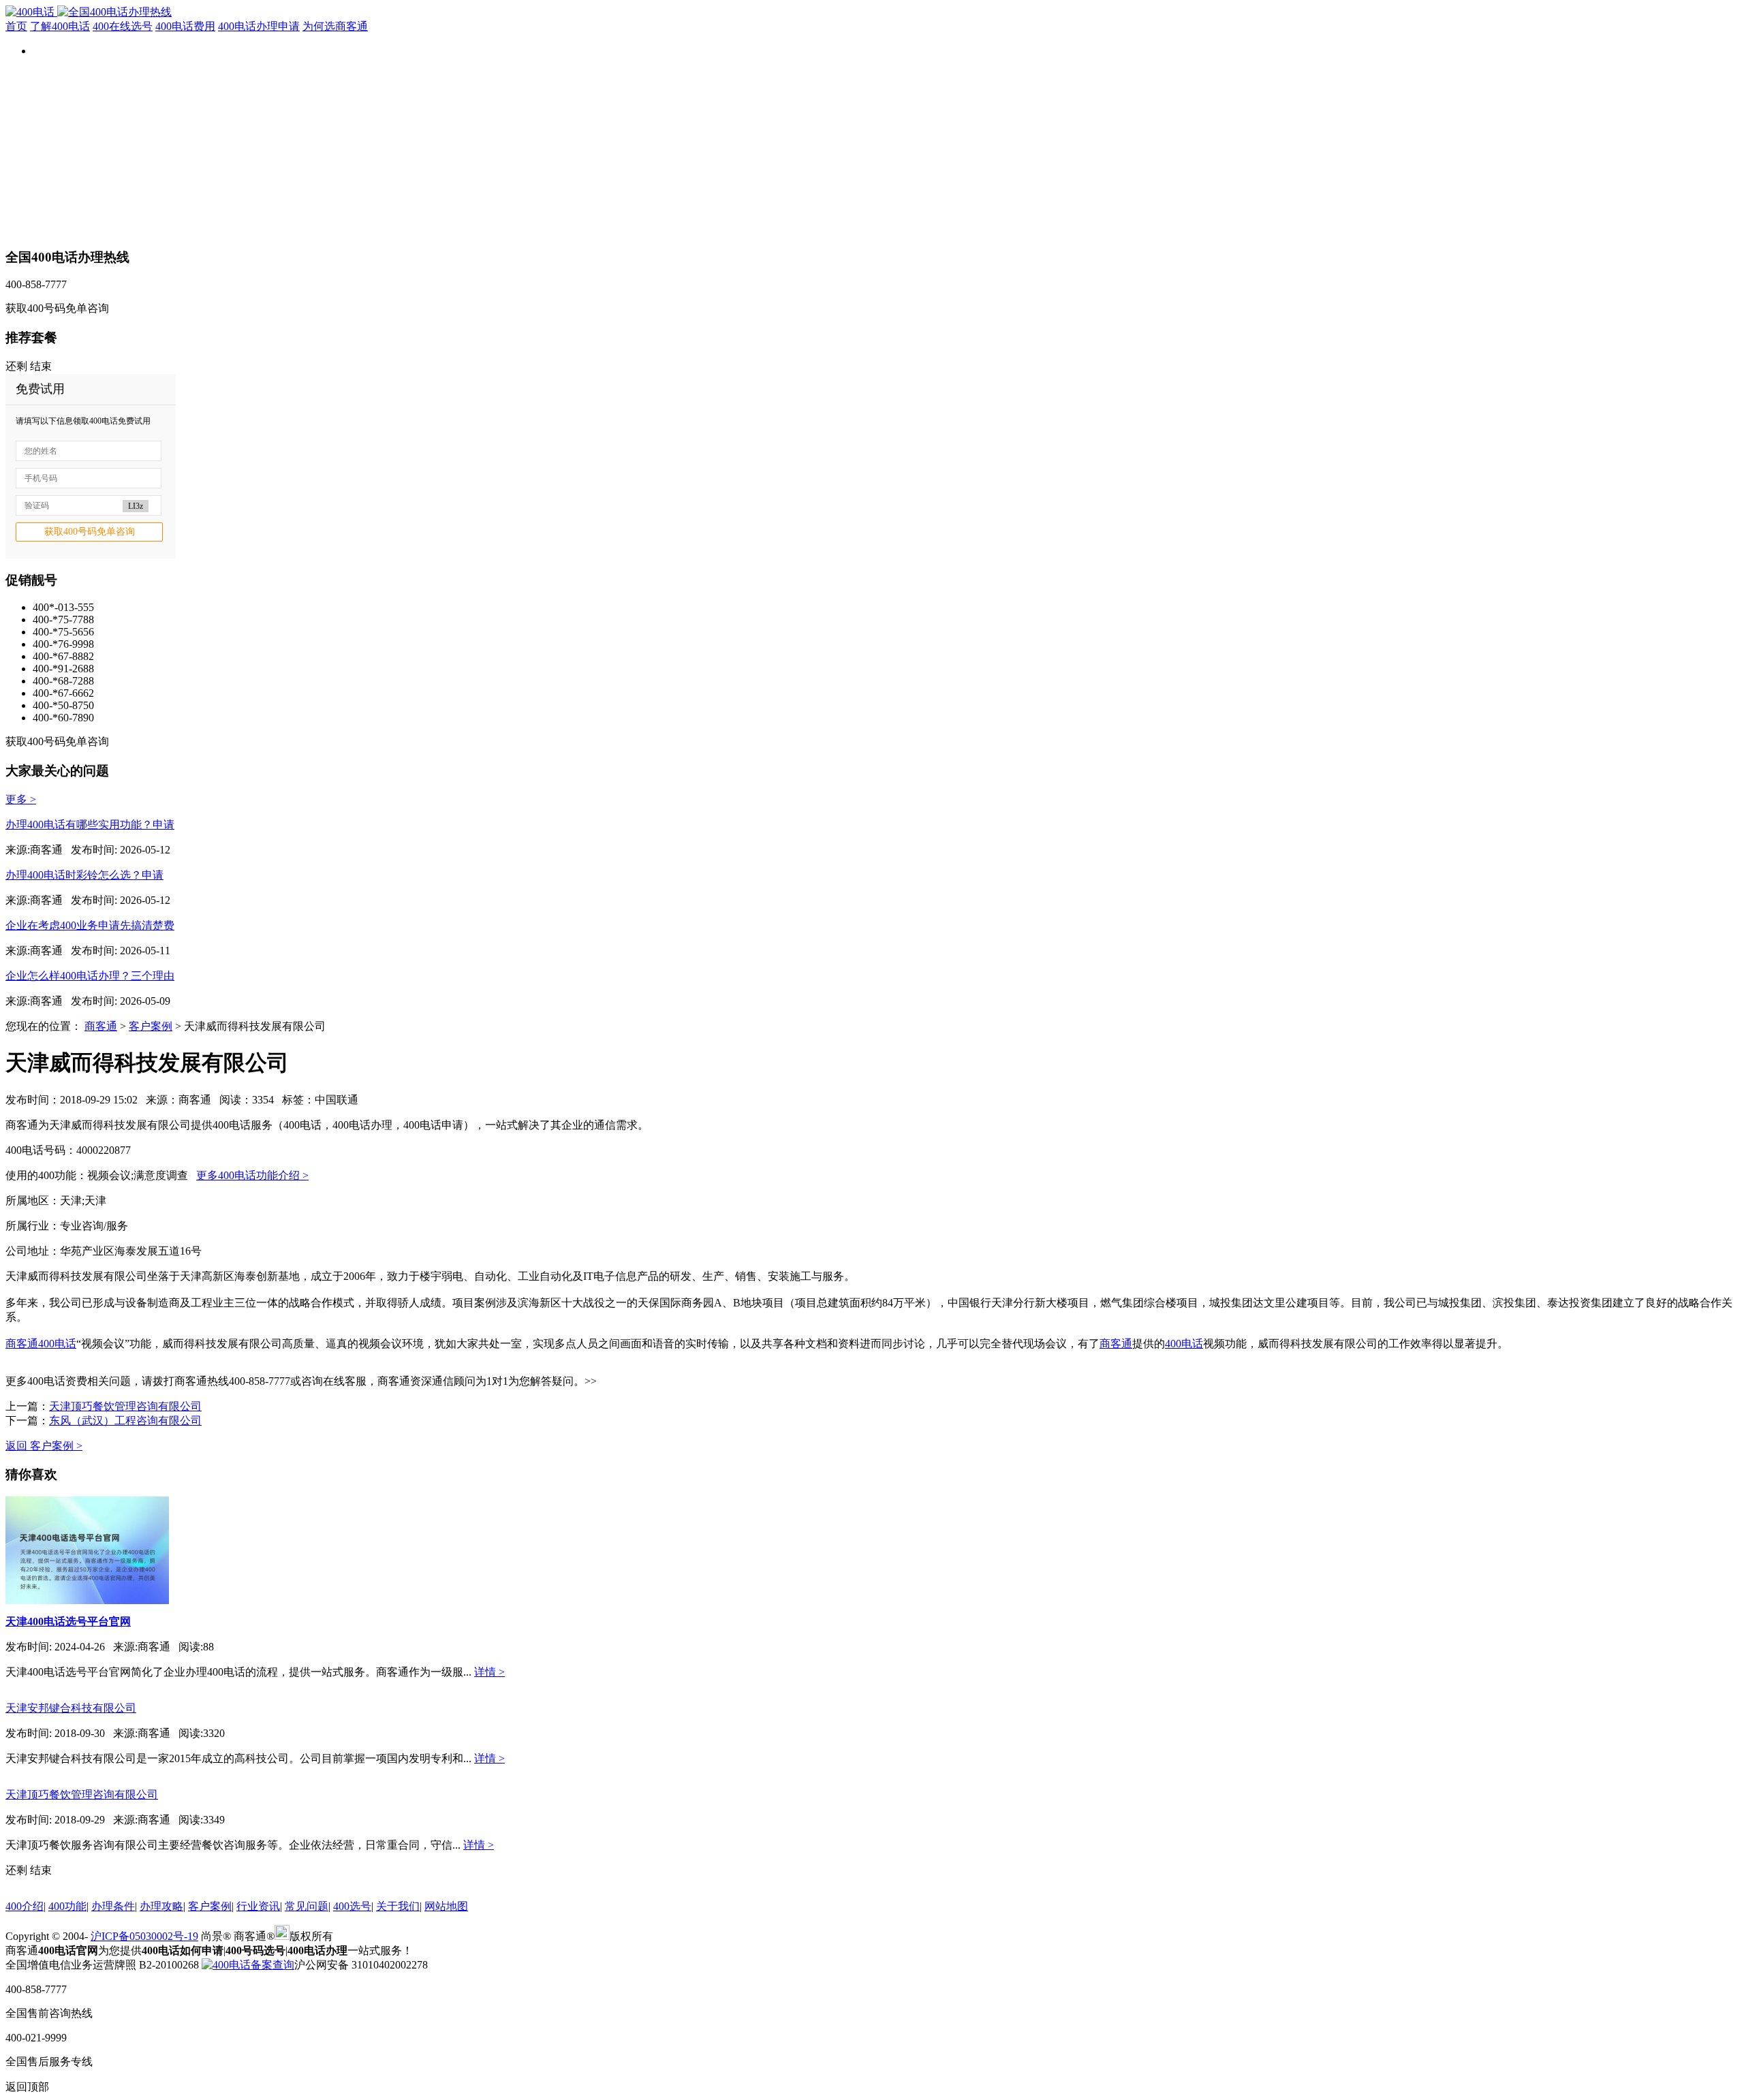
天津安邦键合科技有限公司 (71, 1708)
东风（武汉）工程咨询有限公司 (125, 1421)
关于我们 (398, 1906)
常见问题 (307, 1906)
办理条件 (113, 1906)
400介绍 (25, 1906)
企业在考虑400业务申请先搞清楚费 (90, 925)
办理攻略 (161, 1906)
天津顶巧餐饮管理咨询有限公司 (125, 1406)
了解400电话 (60, 26)
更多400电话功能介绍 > (252, 1175)
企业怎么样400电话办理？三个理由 (90, 976)
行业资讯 (258, 1906)
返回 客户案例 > (44, 1446)
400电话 (57, 1344)
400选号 (352, 1906)
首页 (16, 26)
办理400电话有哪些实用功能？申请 (90, 825)
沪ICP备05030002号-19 (144, 1936)
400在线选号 (123, 26)
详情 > (489, 1672)
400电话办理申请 (259, 26)
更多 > (21, 799)
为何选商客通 (335, 26)
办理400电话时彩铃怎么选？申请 (84, 875)
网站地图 (446, 1906)
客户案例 (151, 1026)
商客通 (101, 1026)
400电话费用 (185, 26)
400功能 (67, 1906)
